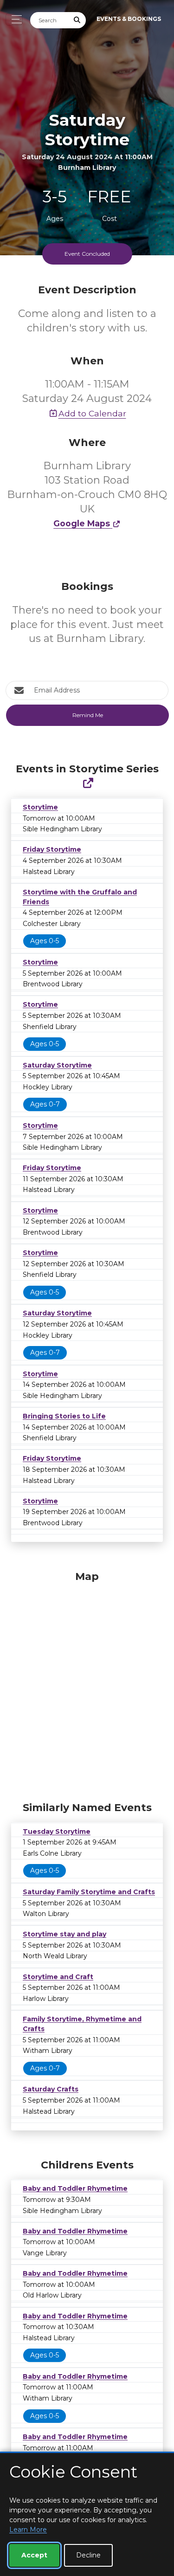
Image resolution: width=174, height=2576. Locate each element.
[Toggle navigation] (14, 19)
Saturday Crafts (51, 2089)
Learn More (28, 2530)
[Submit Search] (77, 20)
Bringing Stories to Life (64, 1416)
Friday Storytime (52, 849)
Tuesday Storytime (57, 1832)
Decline (88, 2555)
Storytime (40, 807)
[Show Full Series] (88, 783)
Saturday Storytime (57, 1065)
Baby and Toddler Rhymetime (75, 2188)
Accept (34, 2555)
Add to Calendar (92, 413)
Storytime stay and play (64, 1934)
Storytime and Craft (58, 1977)
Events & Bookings (129, 19)
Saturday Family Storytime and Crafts (89, 1892)
